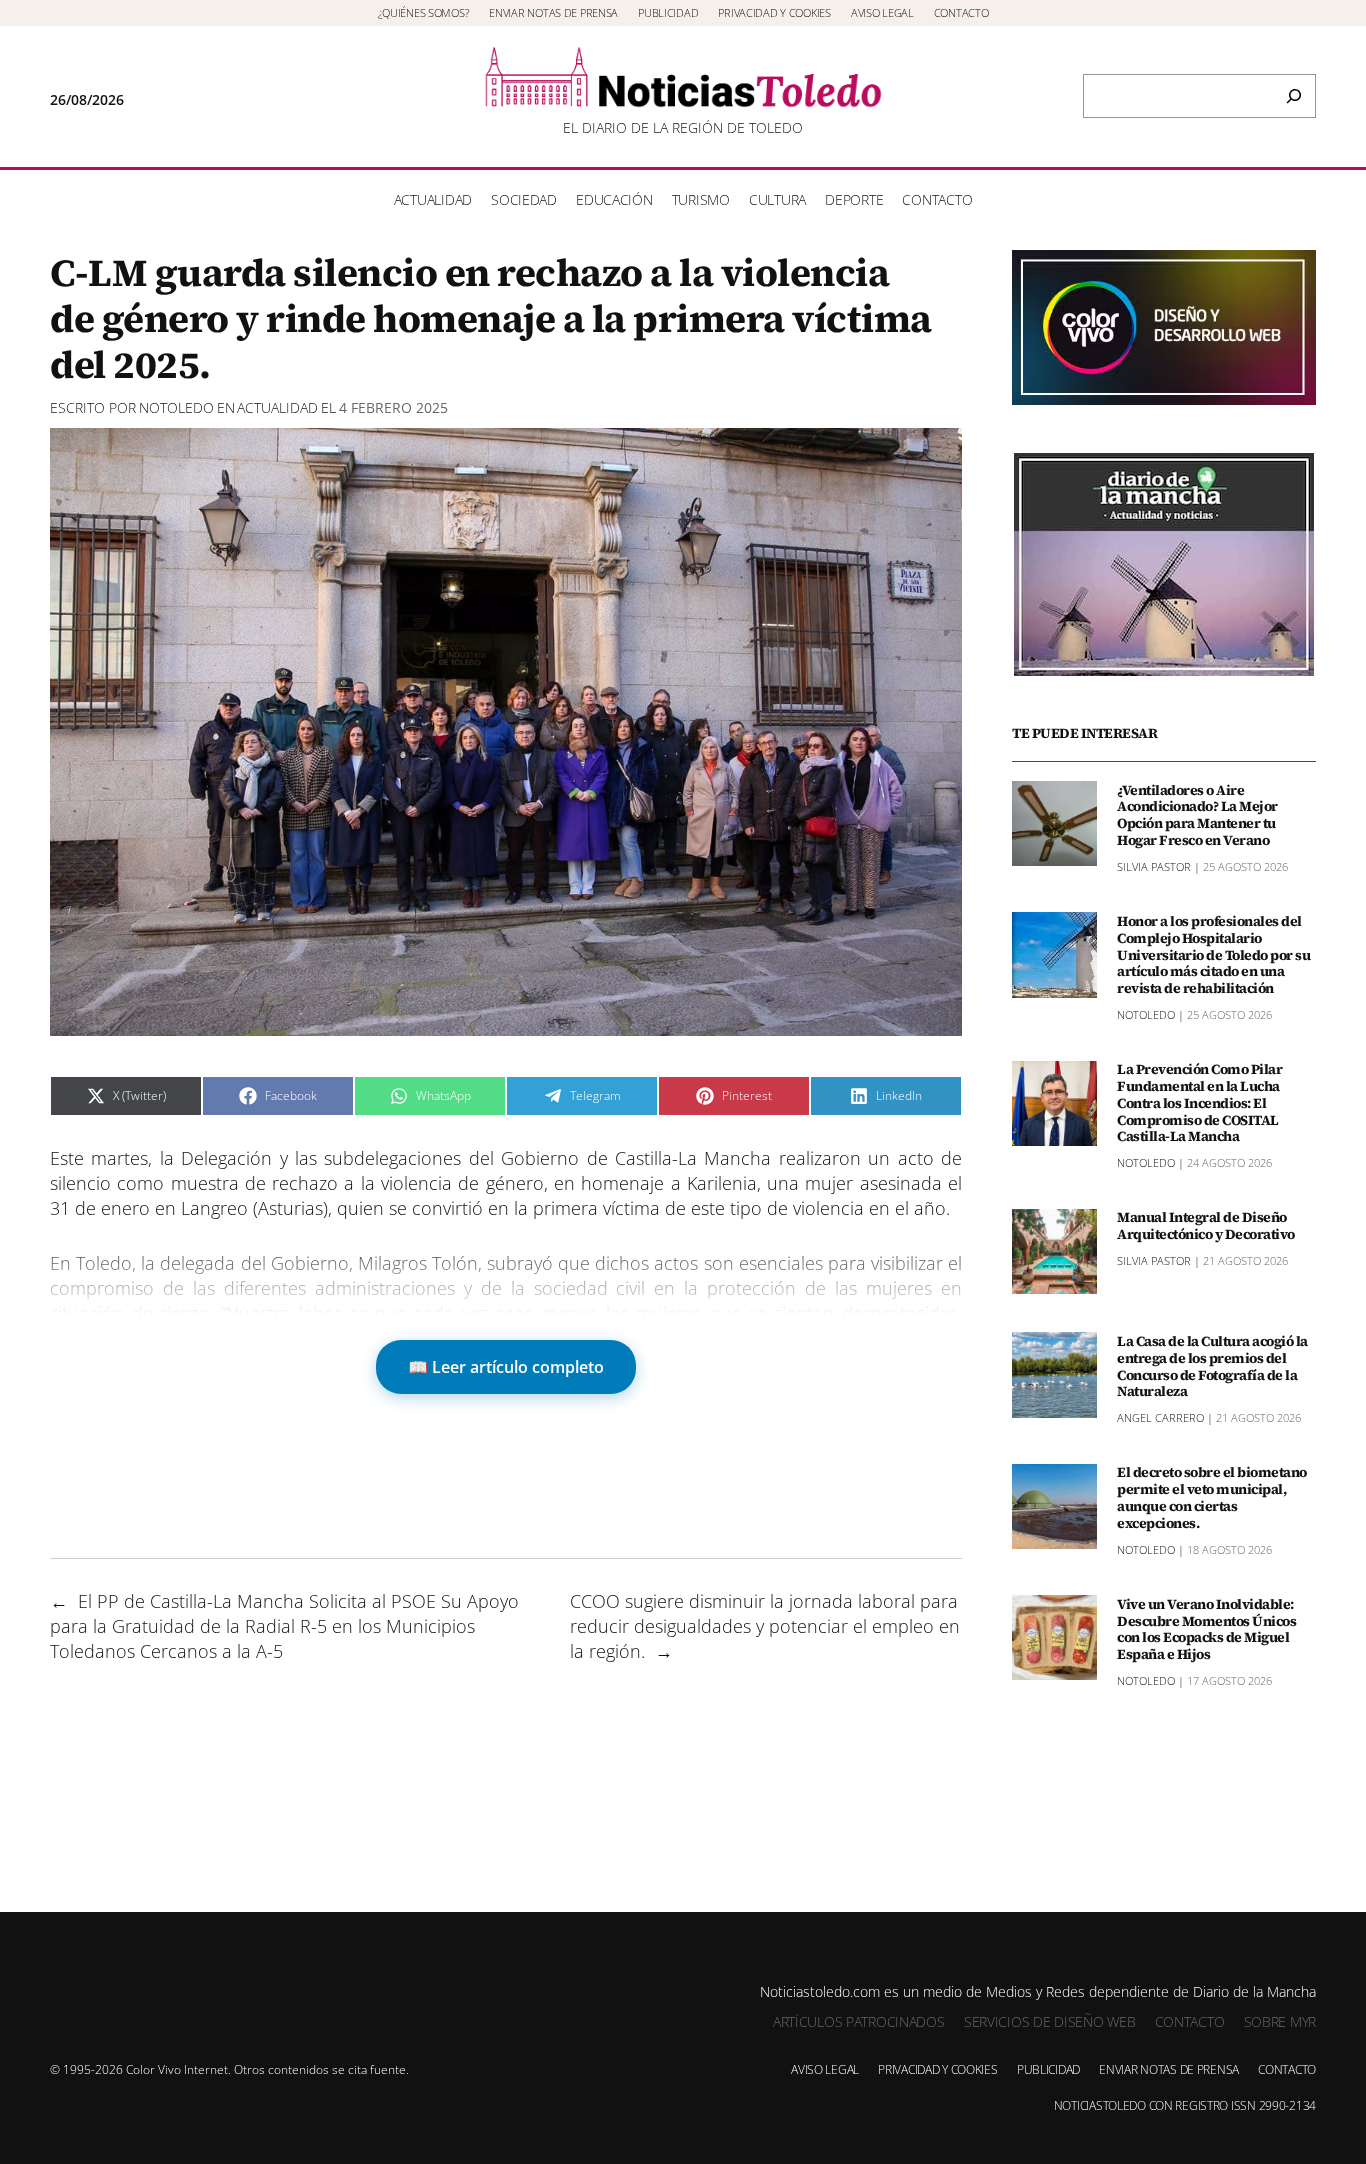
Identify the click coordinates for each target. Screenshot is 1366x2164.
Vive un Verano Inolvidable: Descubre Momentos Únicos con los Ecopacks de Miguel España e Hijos (1206, 1628)
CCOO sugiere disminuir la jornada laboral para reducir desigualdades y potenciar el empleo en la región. (765, 1626)
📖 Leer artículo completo (506, 1367)
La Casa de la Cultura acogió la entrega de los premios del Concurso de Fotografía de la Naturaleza (1212, 1365)
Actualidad (277, 407)
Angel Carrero (1160, 1417)
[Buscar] (1294, 96)
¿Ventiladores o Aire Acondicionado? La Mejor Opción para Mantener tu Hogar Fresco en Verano (1197, 814)
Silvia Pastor (1154, 865)
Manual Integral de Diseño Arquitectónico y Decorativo (1206, 1226)
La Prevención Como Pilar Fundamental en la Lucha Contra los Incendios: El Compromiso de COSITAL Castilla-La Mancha (1199, 1103)
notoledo (176, 407)
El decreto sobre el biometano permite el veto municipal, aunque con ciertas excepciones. (1212, 1497)
